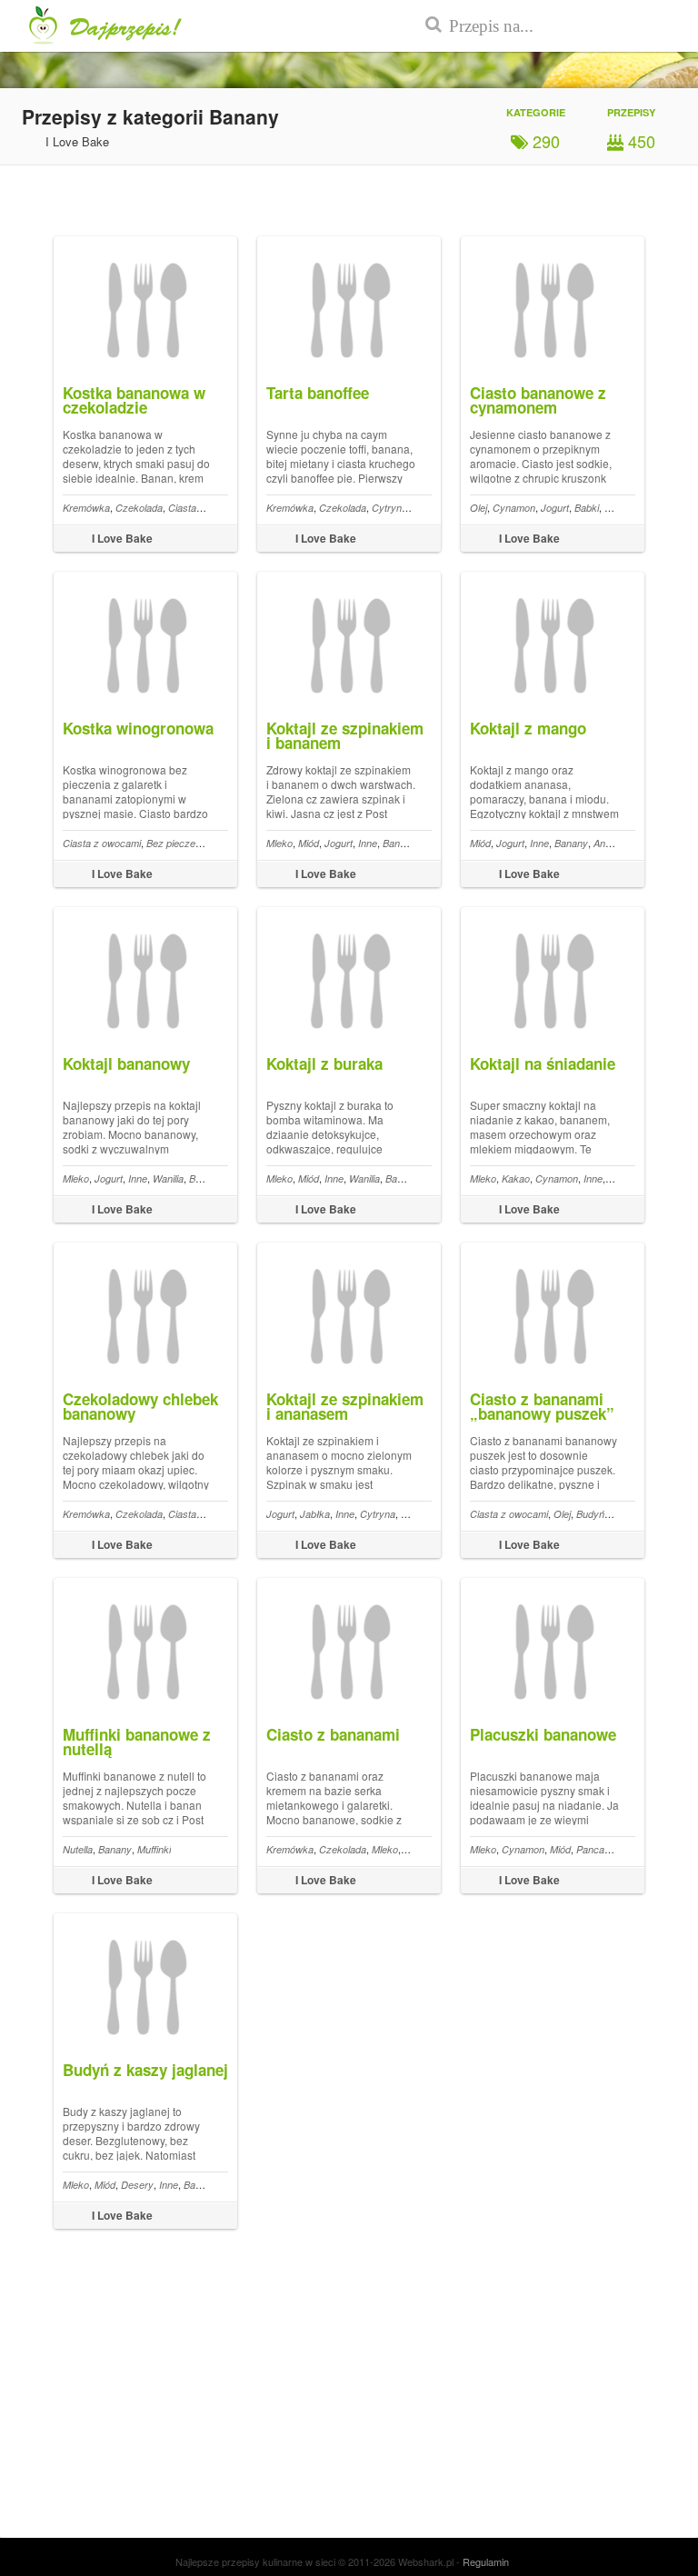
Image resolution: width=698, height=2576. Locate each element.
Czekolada (139, 508)
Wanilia (168, 1178)
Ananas (610, 843)
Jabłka (315, 1514)
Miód (309, 843)
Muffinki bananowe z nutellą (137, 1742)
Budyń (590, 1514)
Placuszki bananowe (543, 1734)
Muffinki (154, 1849)
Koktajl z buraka (324, 1063)
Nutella (78, 1849)
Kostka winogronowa (138, 728)
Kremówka (86, 508)
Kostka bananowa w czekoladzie (134, 400)
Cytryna (389, 508)
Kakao (516, 1178)
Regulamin (486, 2561)
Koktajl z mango (528, 728)
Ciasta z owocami (102, 843)
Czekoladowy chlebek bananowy (140, 1406)
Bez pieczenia (177, 843)
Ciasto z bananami (333, 1734)
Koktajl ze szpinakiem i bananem (345, 735)
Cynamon (514, 508)
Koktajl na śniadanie (543, 1063)
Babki (587, 508)
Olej (479, 508)
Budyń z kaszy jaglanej (145, 2070)
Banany (399, 843)
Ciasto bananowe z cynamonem (538, 400)
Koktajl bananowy (126, 1063)
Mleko (279, 843)
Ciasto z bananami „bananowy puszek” (542, 1406)
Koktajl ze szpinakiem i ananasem (345, 1406)
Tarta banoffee (318, 393)
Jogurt (555, 508)
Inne (368, 843)
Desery (137, 2185)
